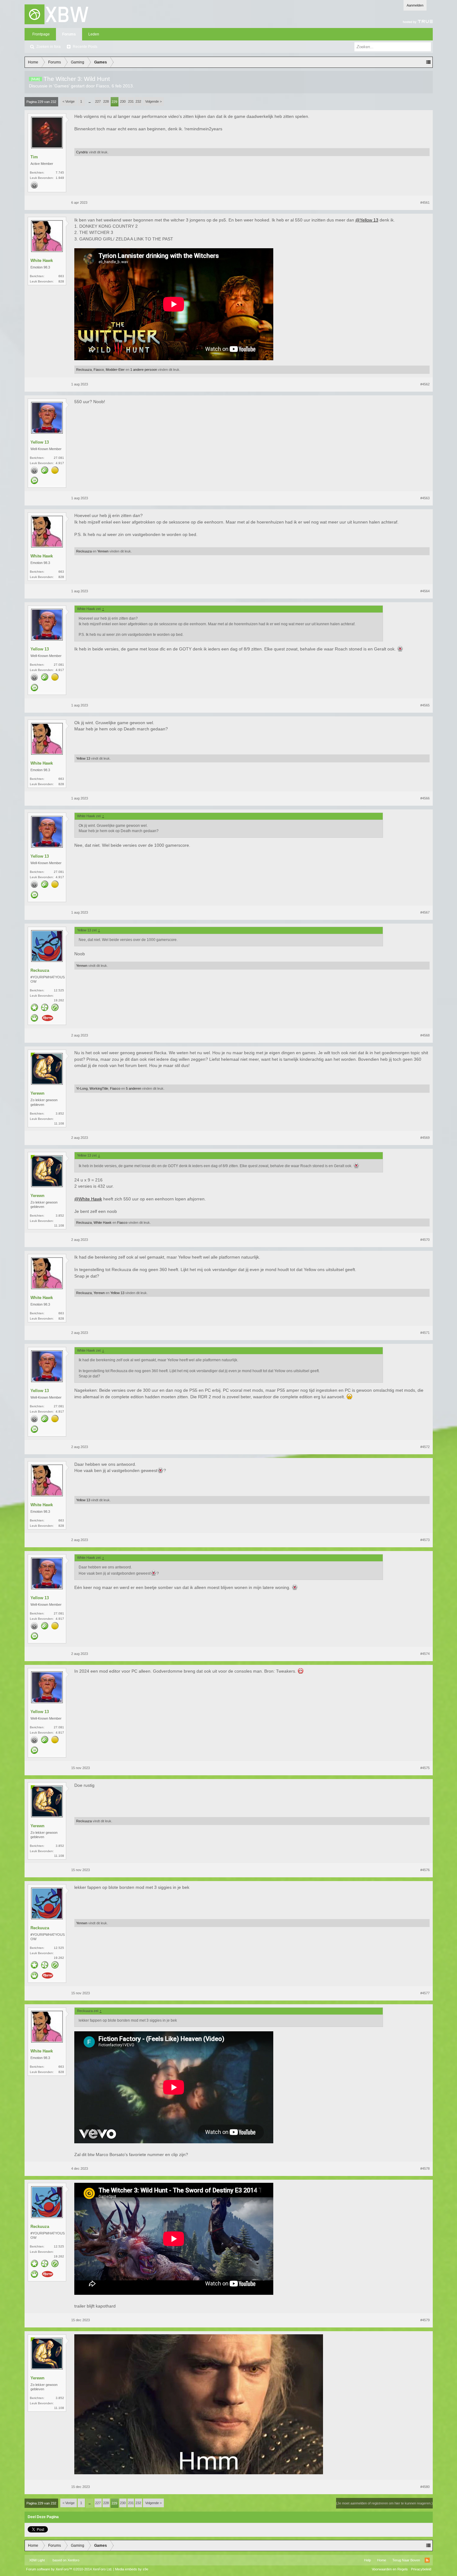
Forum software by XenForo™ (69, 2569)
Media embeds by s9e (132, 2569)
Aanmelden (415, 5)
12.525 (59, 990)
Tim (34, 157)
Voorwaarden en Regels (390, 2569)
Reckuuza (84, 370)
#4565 (425, 705)
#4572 (425, 1447)
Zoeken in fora (48, 47)
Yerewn (103, 551)
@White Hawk (88, 1199)
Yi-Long (82, 1088)
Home (382, 2560)
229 (114, 102)
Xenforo (73, 2560)
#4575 (425, 1768)
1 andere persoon (144, 370)
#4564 (425, 591)
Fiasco (103, 86)
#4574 (425, 1654)
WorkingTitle (99, 1088)
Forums (69, 34)
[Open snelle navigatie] (428, 62)
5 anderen (134, 1088)
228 (106, 101)
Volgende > (153, 101)
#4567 (425, 912)
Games (62, 86)
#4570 (425, 1240)
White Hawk (42, 261)
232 (138, 101)
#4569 (425, 1138)
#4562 (425, 384)
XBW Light (37, 2560)
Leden (94, 34)
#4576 (425, 1870)
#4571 (425, 1333)
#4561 (425, 203)
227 (98, 101)
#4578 (425, 2168)
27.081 (59, 458)
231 (131, 101)
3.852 (60, 1113)
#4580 (425, 2487)
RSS (427, 2560)
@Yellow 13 (367, 220)
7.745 (60, 172)
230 (123, 101)
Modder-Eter (115, 370)
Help (367, 2560)
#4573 (425, 1540)
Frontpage (41, 34)
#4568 (425, 1035)
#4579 (425, 2320)
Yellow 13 (40, 442)
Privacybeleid (421, 2569)
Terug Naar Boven (406, 2560)
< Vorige (69, 101)
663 (61, 276)
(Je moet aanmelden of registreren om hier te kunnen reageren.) (384, 2503)
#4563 (425, 498)
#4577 (425, 1993)
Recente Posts (85, 47)
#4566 (425, 798)
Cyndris (82, 152)
